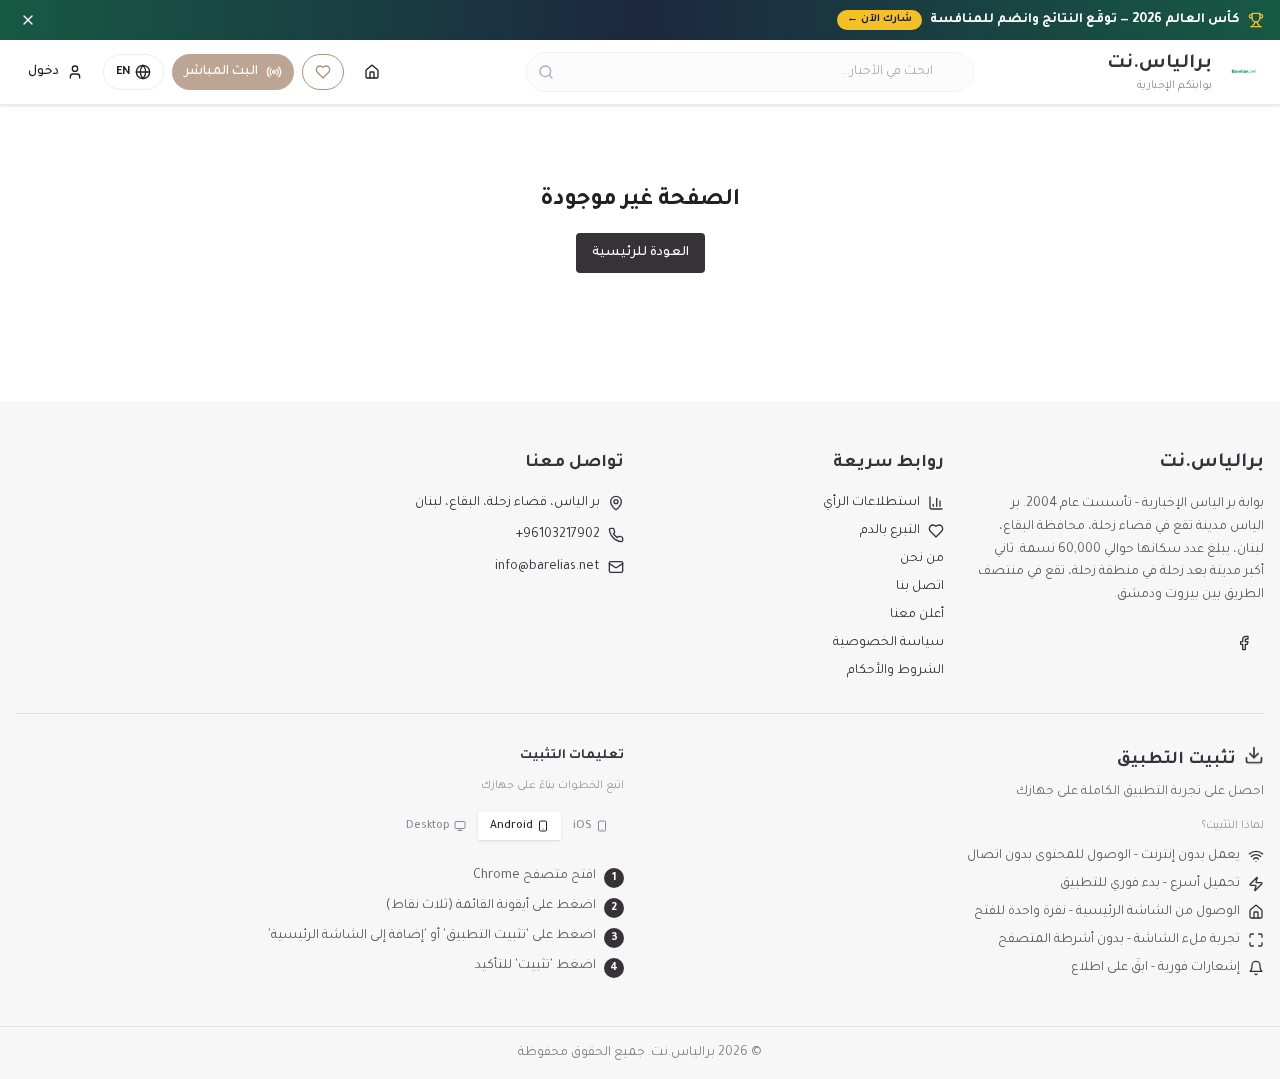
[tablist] (507, 826)
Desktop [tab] (428, 826)
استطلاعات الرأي (871, 503)
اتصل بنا (920, 587)
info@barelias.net (547, 567)
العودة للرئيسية (640, 253)
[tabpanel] (320, 922)
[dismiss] (28, 20)
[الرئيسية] (372, 72)
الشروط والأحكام (895, 671)
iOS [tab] (582, 826)
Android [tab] (511, 826)
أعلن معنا (917, 615)
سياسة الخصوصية (888, 643)
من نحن (922, 559)
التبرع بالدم (890, 531)
